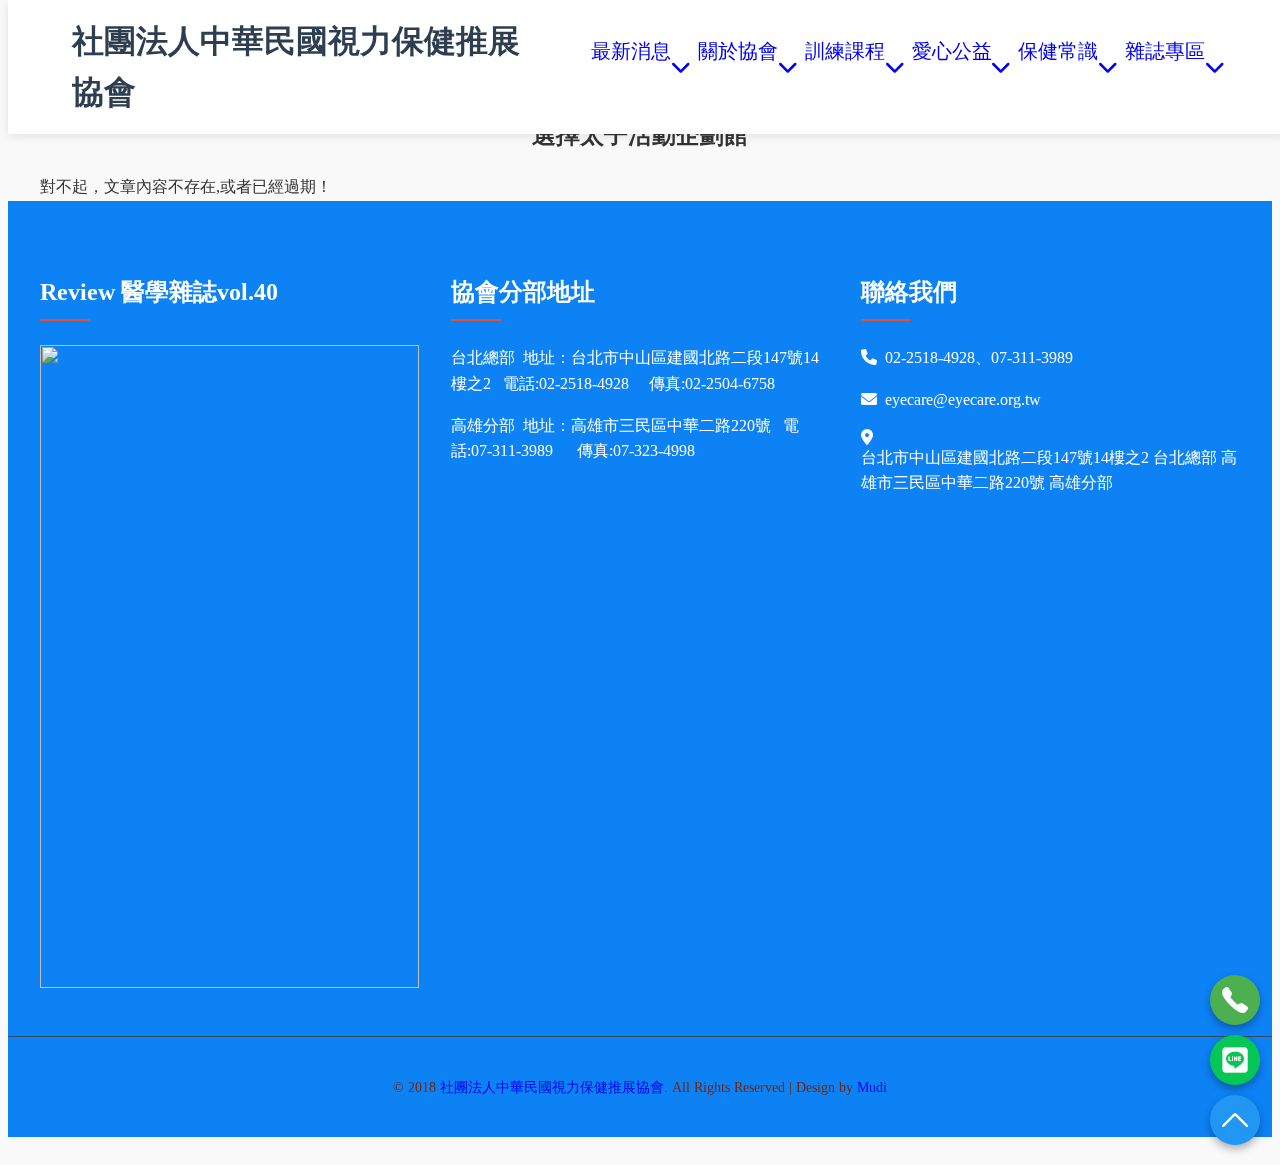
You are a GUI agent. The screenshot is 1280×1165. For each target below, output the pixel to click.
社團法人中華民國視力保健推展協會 (296, 66)
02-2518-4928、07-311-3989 (979, 357)
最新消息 (631, 67)
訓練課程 (845, 67)
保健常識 (1058, 67)
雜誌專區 (1165, 67)
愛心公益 (952, 67)
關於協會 (738, 67)
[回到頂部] (1235, 1120)
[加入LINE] (1235, 1060)
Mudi (872, 1087)
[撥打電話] (1235, 1000)
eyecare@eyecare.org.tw (963, 399)
